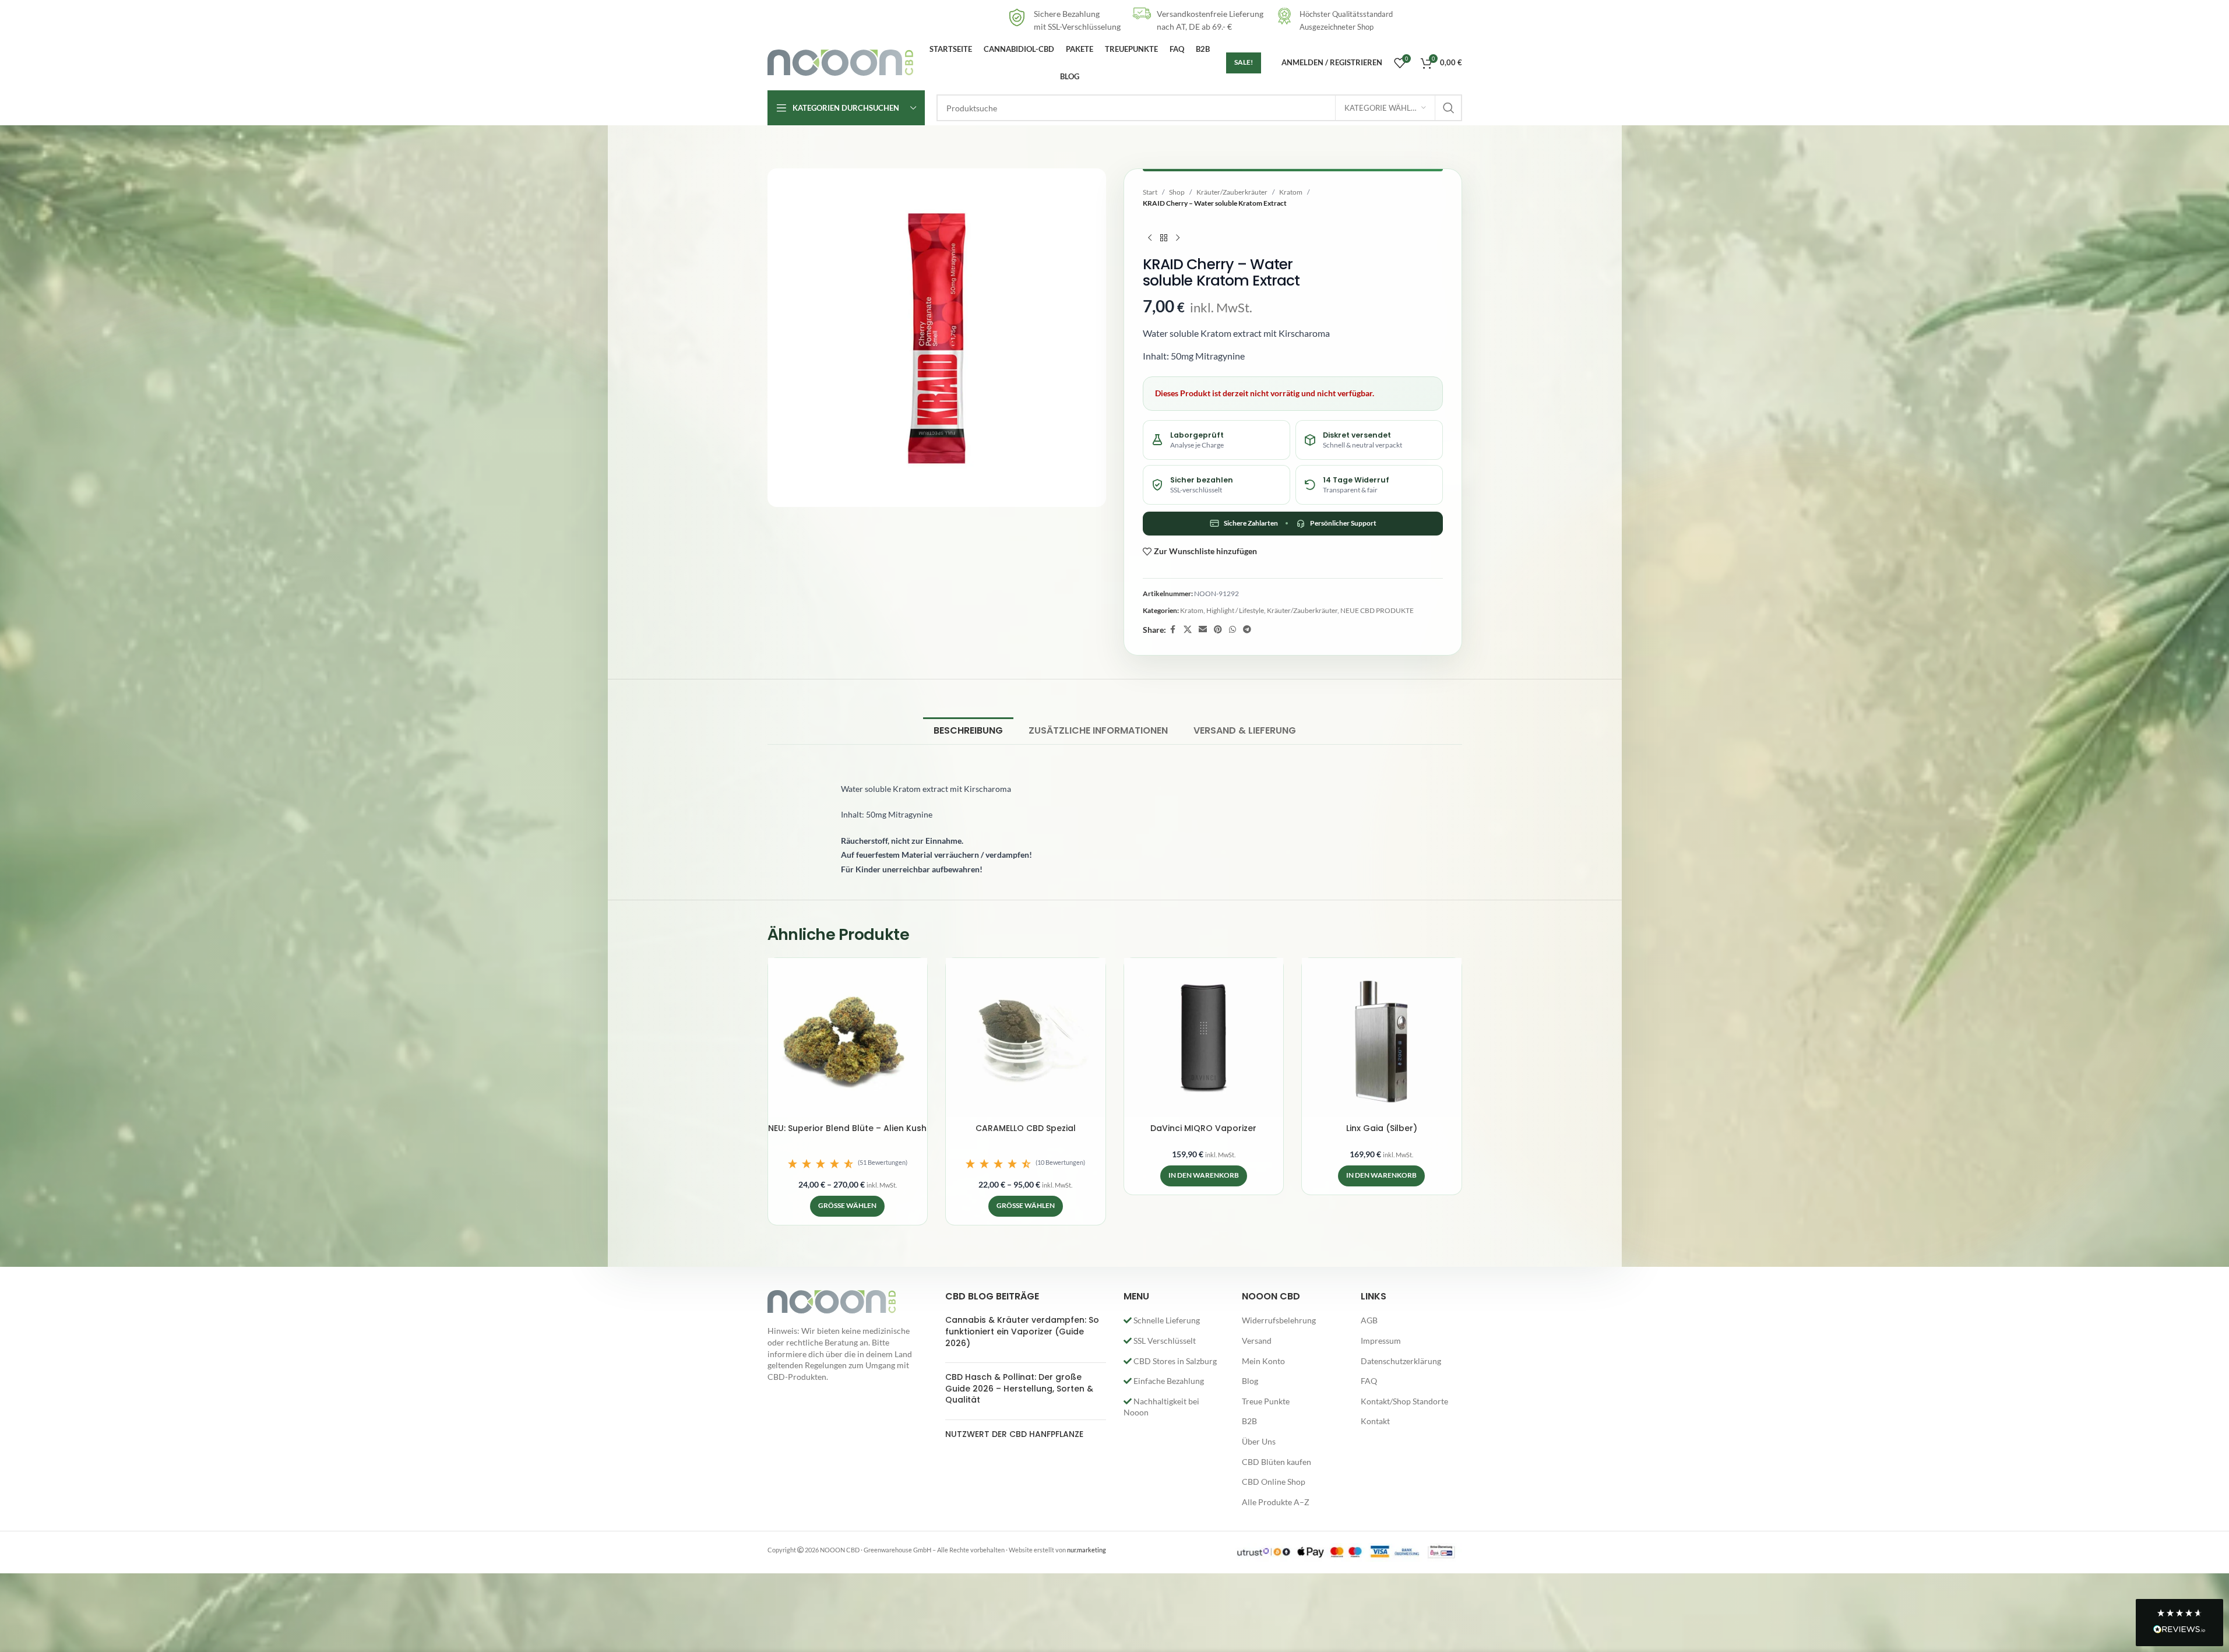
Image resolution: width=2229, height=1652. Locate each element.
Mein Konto (1263, 1361)
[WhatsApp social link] (1233, 630)
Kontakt (1375, 1421)
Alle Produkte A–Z (1276, 1502)
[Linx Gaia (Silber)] (1382, 1038)
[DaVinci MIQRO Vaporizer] (1204, 1038)
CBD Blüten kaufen (1277, 1462)
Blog (1250, 1381)
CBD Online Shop (1274, 1482)
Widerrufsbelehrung (1279, 1320)
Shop (1177, 192)
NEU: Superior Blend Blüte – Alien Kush (847, 1128)
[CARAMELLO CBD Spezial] (1026, 1038)
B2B (1249, 1421)
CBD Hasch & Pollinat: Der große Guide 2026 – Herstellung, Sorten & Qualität (1019, 1388)
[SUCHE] (1449, 108)
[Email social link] (1203, 630)
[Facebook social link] (1173, 630)
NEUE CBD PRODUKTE (1377, 610)
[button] (848, 1164)
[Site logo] (840, 61)
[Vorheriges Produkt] (1150, 238)
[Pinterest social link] (1218, 630)
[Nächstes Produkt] (1178, 238)
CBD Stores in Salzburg (1174, 1361)
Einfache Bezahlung (1168, 1381)
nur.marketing (1087, 1550)
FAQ (1369, 1381)
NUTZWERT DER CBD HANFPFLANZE (1014, 1434)
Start (1150, 192)
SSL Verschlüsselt (1164, 1341)
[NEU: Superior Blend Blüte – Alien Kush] (848, 1038)
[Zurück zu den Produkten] (1164, 238)
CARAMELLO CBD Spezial (1026, 1128)
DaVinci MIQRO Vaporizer (1203, 1128)
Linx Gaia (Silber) (1382, 1128)
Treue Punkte (1266, 1401)
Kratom (1291, 192)
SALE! (1244, 62)
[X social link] (1188, 630)
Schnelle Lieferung (1166, 1320)
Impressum (1381, 1341)
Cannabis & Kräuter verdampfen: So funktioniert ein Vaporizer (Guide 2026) (1022, 1331)
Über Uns (1259, 1441)
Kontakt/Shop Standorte (1404, 1401)
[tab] (968, 730)
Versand (1257, 1341)
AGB (1369, 1320)
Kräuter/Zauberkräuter (1232, 192)
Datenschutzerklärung (1401, 1361)
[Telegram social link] (1247, 630)
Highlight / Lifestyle (1235, 610)
